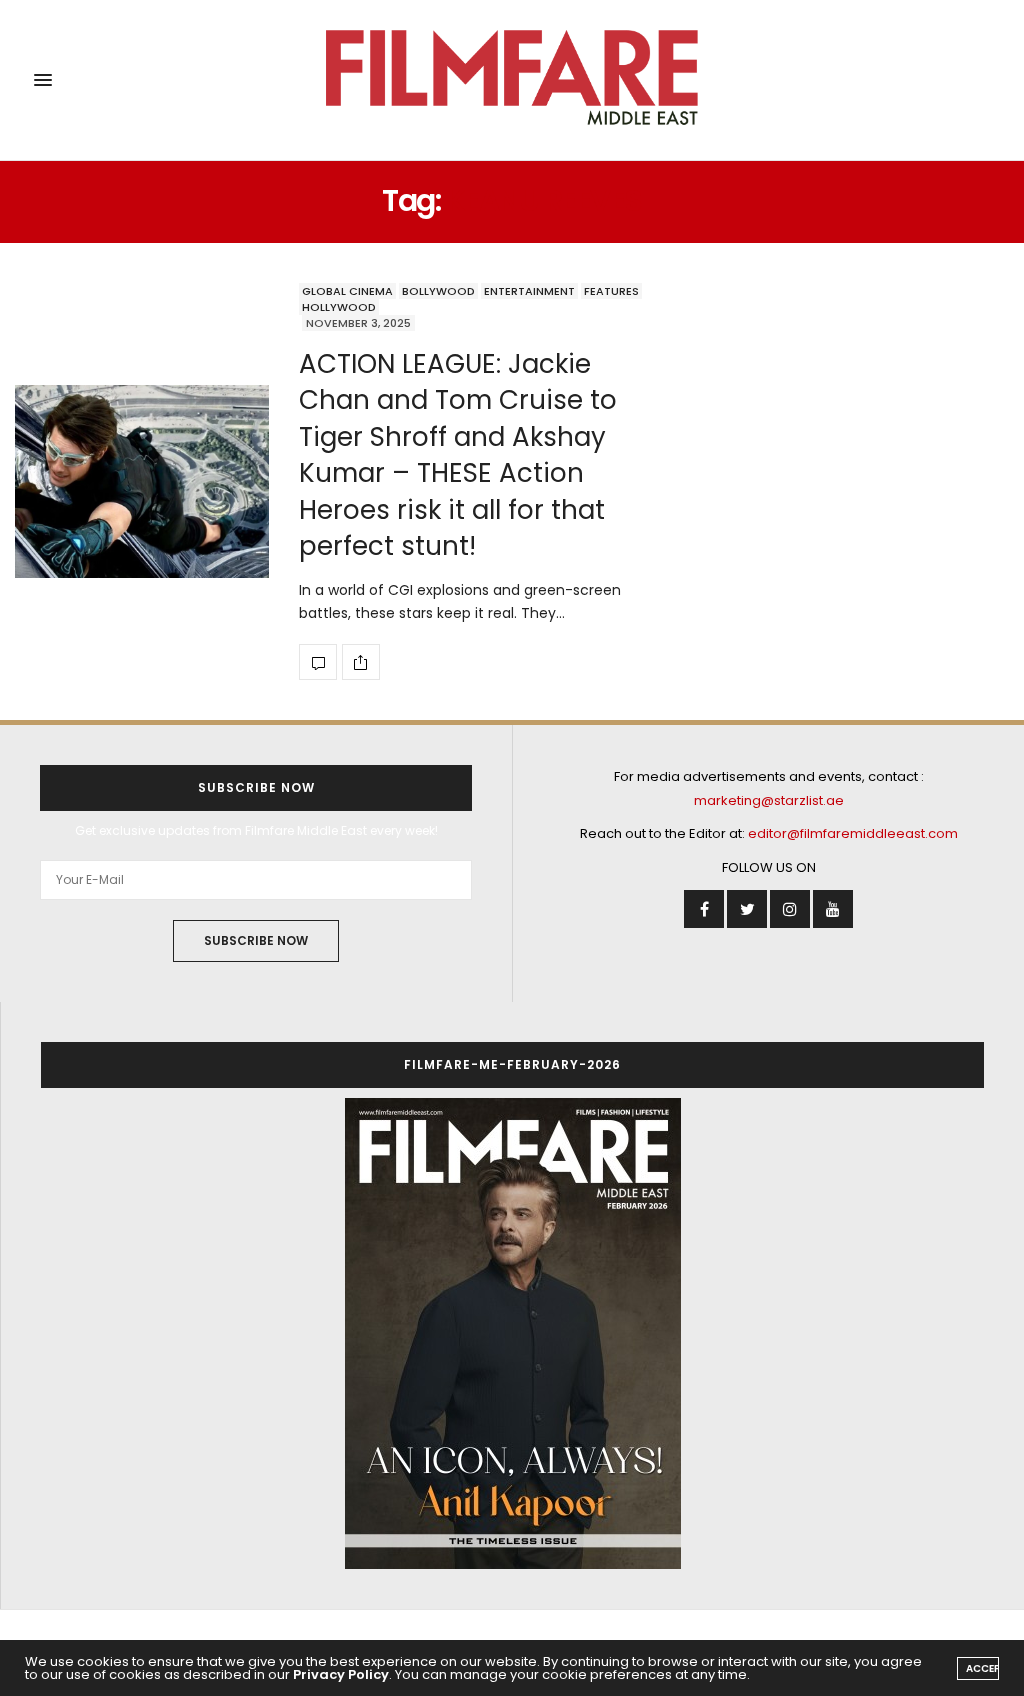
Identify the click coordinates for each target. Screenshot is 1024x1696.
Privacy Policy (341, 1674)
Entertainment (529, 291)
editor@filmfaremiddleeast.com (853, 833)
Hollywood (339, 307)
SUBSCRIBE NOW (256, 940)
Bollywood (438, 291)
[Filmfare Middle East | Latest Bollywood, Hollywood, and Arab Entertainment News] (511, 80)
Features (611, 291)
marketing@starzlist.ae (769, 800)
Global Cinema (347, 291)
